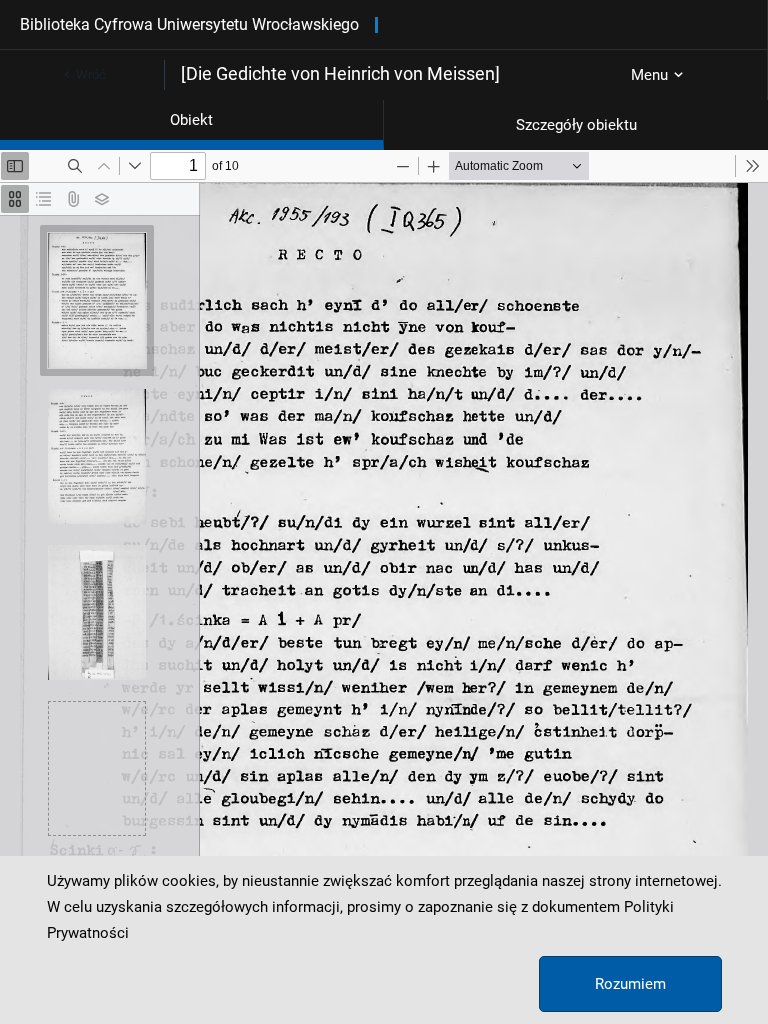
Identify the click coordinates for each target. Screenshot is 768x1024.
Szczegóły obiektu (576, 125)
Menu (649, 75)
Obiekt (191, 120)
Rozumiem (630, 984)
